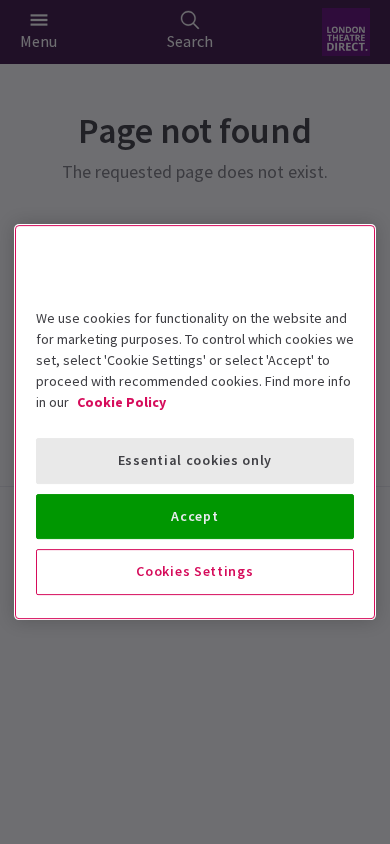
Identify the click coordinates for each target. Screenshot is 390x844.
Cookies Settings (194, 571)
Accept (194, 516)
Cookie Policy (121, 402)
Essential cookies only (195, 460)
